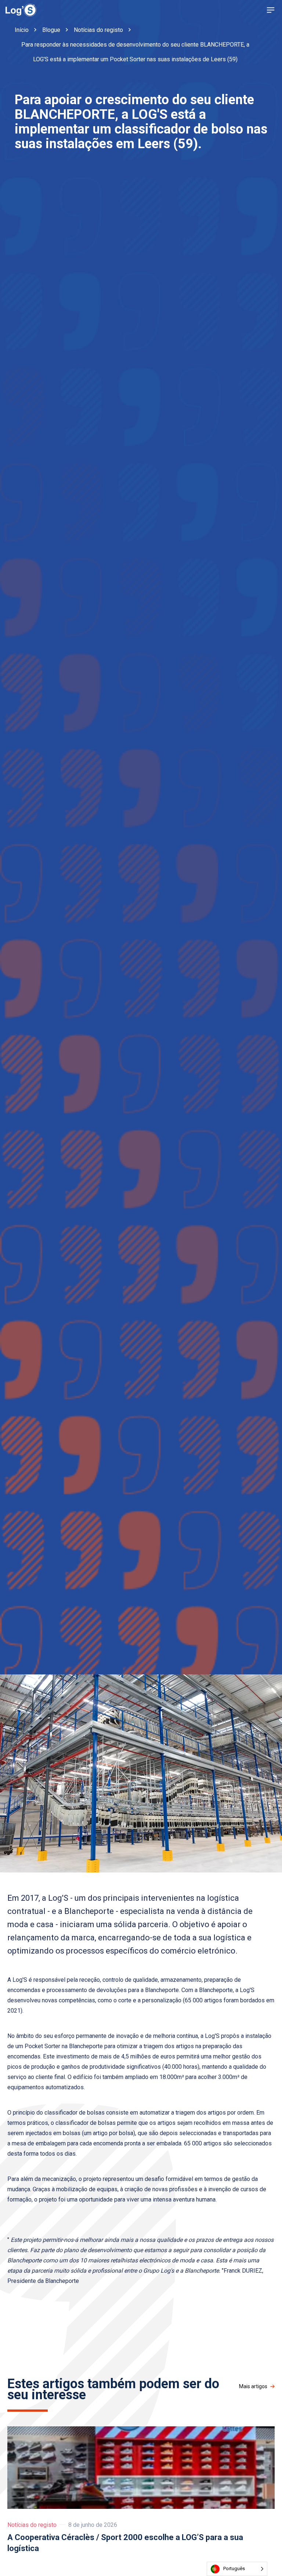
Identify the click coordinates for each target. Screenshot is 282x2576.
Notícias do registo (32, 2525)
